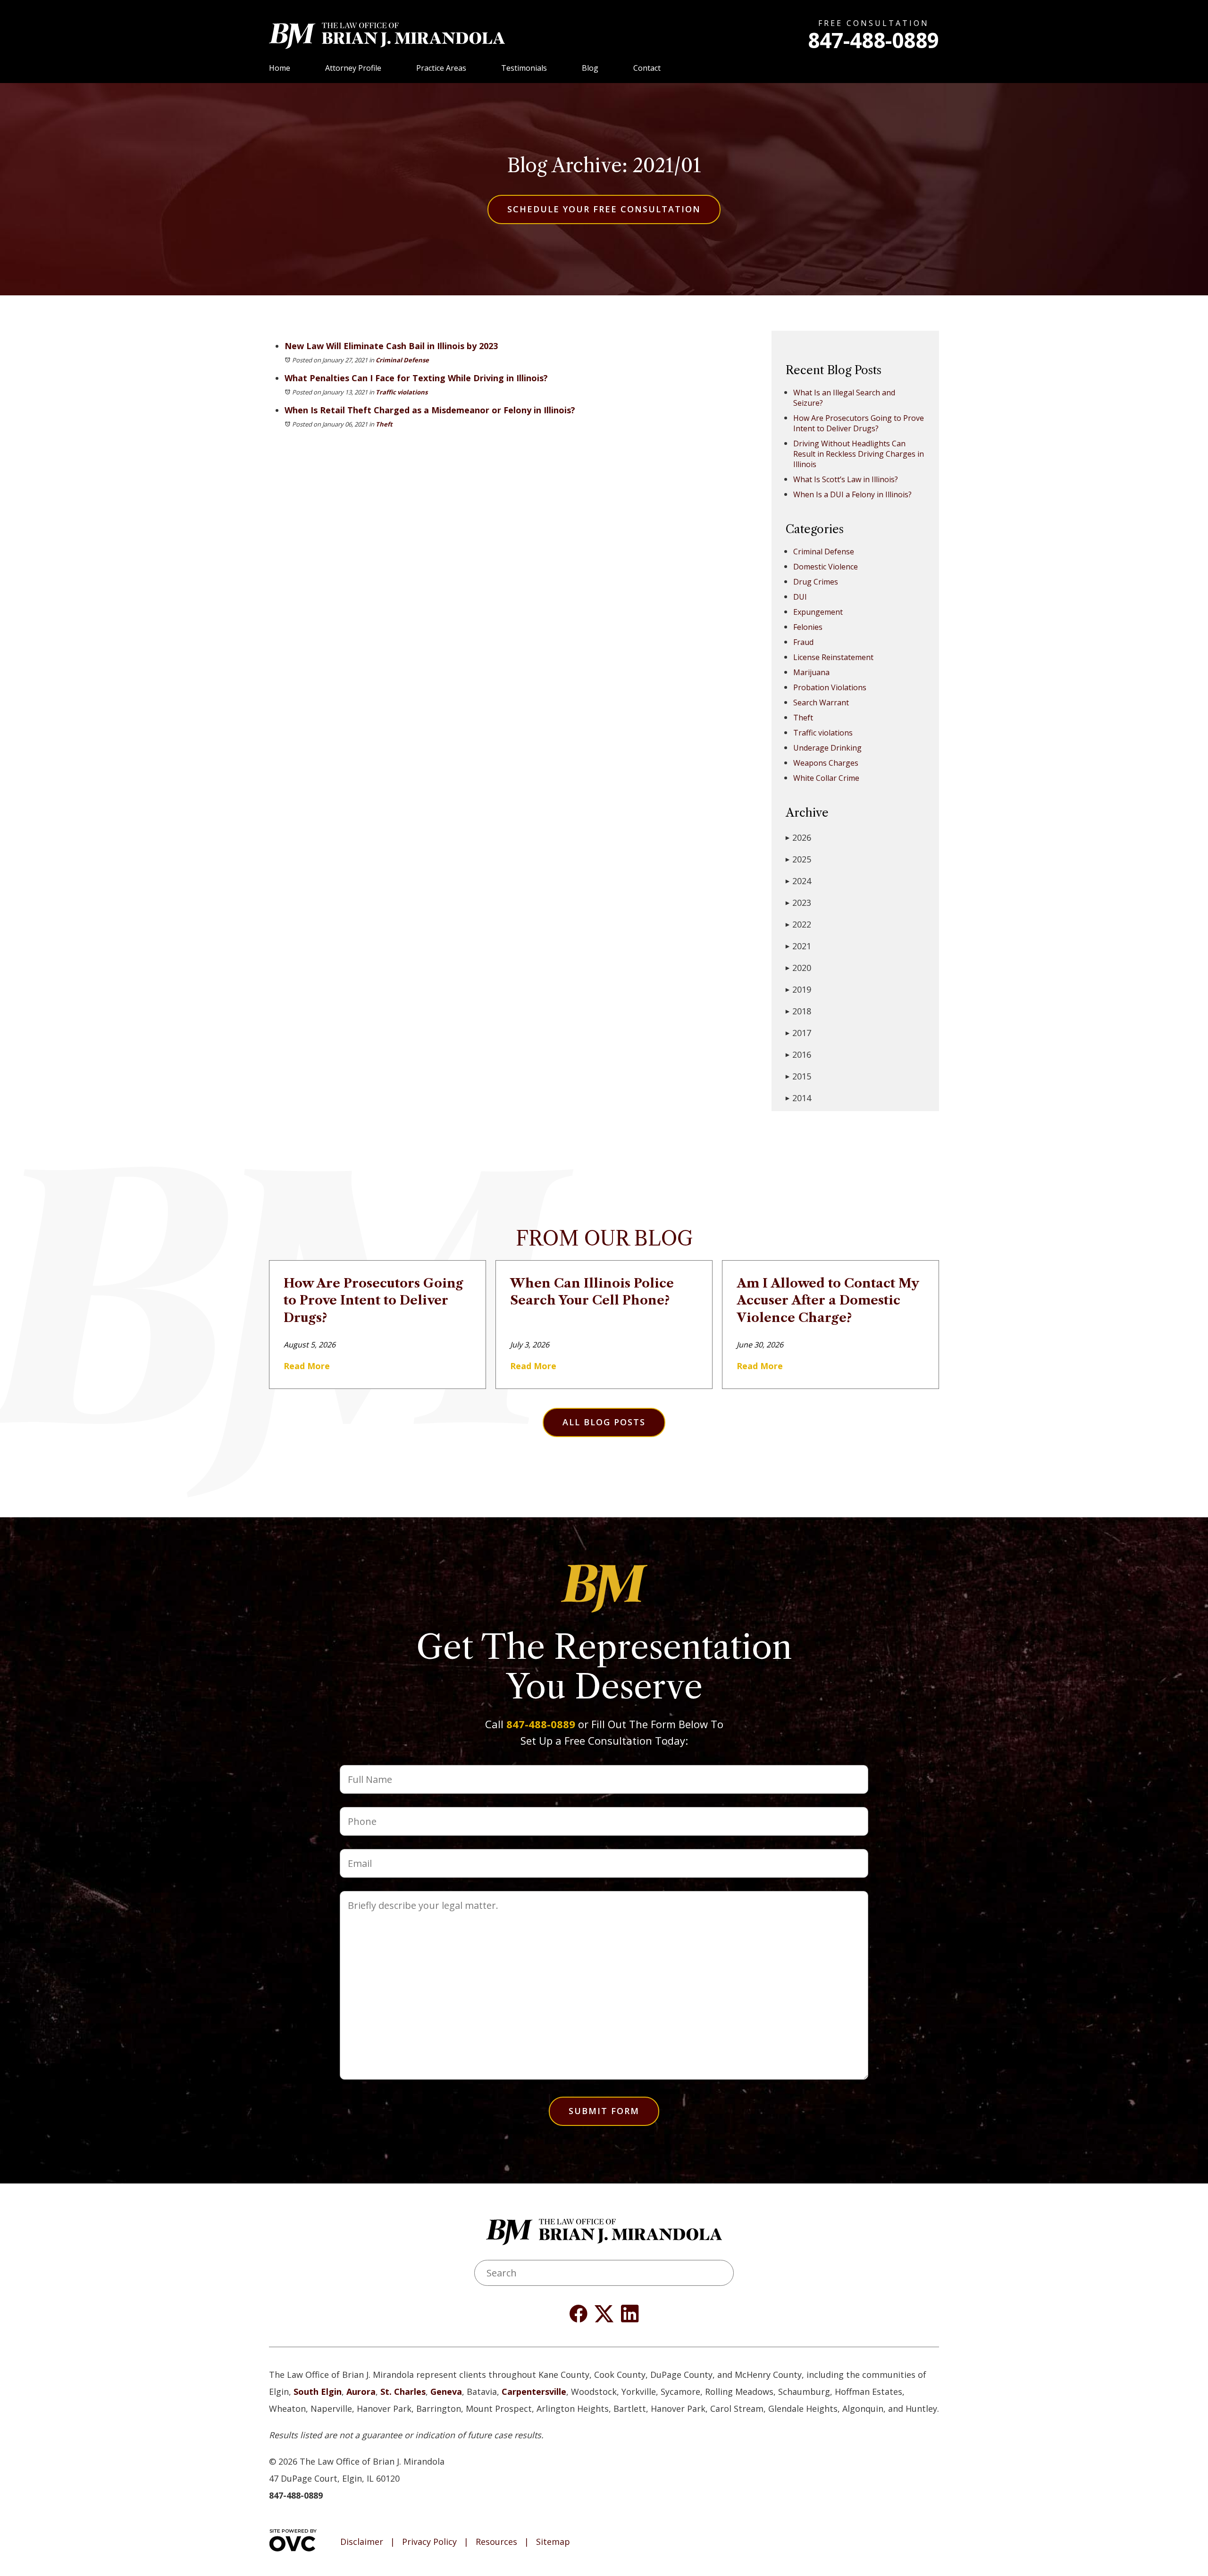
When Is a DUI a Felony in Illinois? (852, 494)
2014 (798, 1098)
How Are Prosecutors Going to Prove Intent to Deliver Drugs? (859, 423)
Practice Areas (441, 68)
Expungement (818, 612)
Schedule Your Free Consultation (604, 209)
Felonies (808, 627)
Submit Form (604, 2111)
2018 (798, 1011)
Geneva (446, 2392)
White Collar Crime (826, 778)
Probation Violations (830, 687)
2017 (798, 1033)
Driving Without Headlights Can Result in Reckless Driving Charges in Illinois (859, 454)
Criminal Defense (402, 360)
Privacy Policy (429, 2542)
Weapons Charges (826, 763)
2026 (798, 837)
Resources (496, 2542)
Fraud (803, 642)
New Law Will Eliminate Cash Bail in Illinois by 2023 (391, 346)
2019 (798, 989)
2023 (798, 903)
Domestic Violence (826, 567)
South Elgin (318, 2392)
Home (280, 68)
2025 (798, 859)
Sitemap (553, 2542)
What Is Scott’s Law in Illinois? (846, 479)
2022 (798, 924)
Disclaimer (362, 2542)
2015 (798, 1076)
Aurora (361, 2392)
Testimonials (524, 68)
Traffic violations (402, 392)
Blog (590, 68)
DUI (800, 597)
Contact (647, 68)
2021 (798, 946)
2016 (798, 1054)
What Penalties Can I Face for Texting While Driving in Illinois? (416, 378)
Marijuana (811, 672)
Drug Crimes (816, 582)
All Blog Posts (604, 1422)
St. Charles (403, 2392)
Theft (384, 424)
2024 (798, 881)
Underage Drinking (827, 748)
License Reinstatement (833, 657)
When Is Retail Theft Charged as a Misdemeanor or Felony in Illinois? (430, 410)
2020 (798, 968)
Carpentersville (534, 2392)
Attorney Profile (353, 68)
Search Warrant (821, 703)
